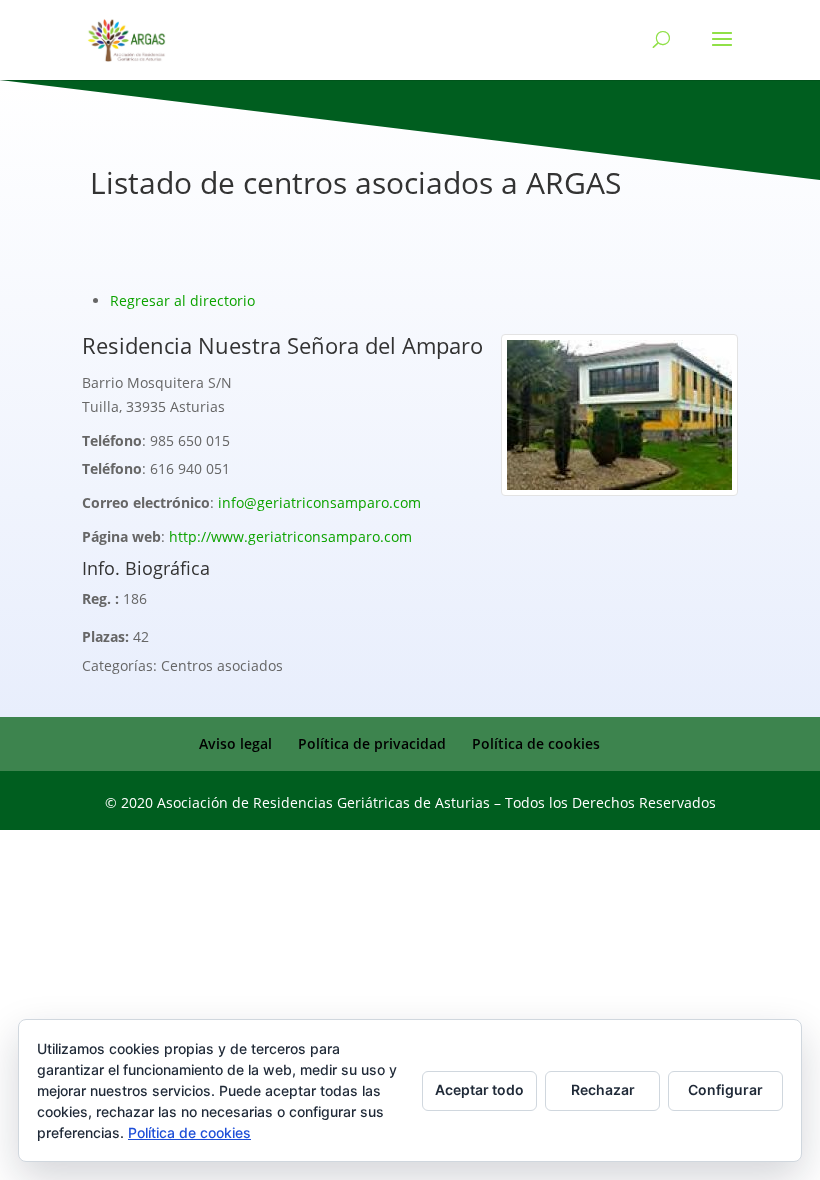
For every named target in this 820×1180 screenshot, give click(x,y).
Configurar (725, 1089)
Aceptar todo (479, 1089)
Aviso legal (235, 743)
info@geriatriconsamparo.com (319, 502)
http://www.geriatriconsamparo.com (290, 536)
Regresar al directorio (182, 300)
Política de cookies (536, 743)
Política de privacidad (372, 743)
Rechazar (603, 1089)
